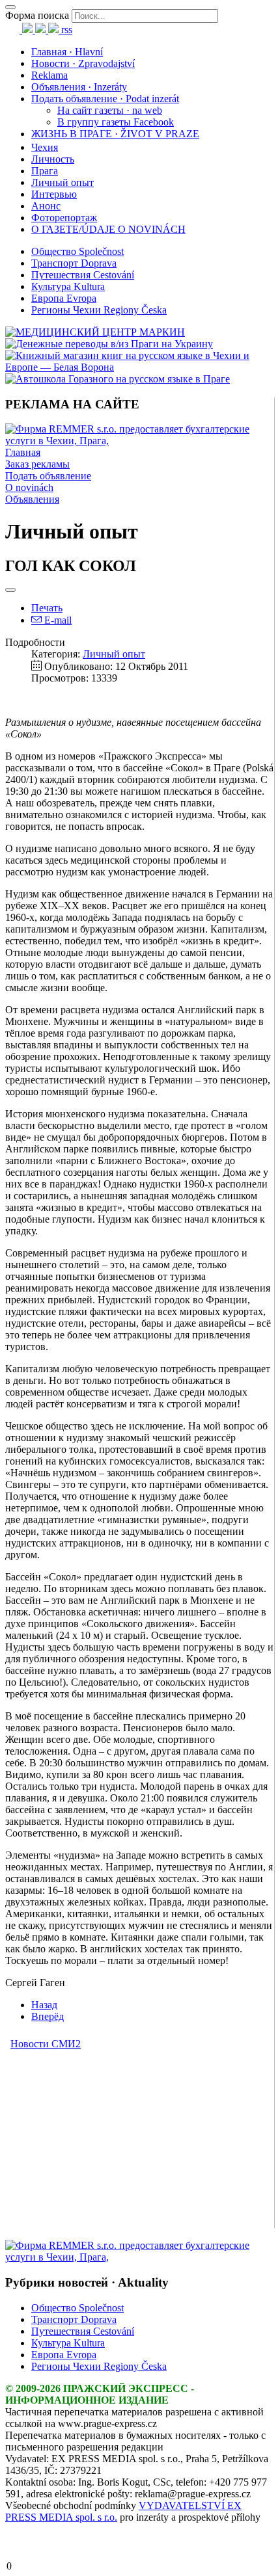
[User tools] (10, 590)
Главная (23, 452)
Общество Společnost (77, 251)
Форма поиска (37, 15)
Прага (45, 171)
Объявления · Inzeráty (79, 87)
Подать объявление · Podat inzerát (105, 99)
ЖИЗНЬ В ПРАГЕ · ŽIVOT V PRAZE (115, 134)
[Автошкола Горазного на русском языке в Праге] (118, 379)
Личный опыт (63, 182)
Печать (47, 608)
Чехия (45, 147)
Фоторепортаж (64, 218)
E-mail (57, 620)
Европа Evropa (64, 298)
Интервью (54, 194)
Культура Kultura (68, 286)
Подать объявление (48, 476)
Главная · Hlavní (67, 52)
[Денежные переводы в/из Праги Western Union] (109, 344)
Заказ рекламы (37, 464)
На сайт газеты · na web (110, 110)
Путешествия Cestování (83, 275)
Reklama (49, 75)
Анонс (46, 206)
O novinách (29, 487)
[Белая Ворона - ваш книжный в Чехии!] (140, 367)
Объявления (32, 499)
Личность (53, 159)
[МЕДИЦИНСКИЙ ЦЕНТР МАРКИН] (95, 332)
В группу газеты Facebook (116, 122)
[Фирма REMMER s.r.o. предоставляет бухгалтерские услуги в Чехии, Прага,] (140, 441)
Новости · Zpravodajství (83, 63)
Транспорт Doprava (74, 263)
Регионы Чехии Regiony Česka (99, 310)
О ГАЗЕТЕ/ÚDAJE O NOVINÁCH (108, 229)
